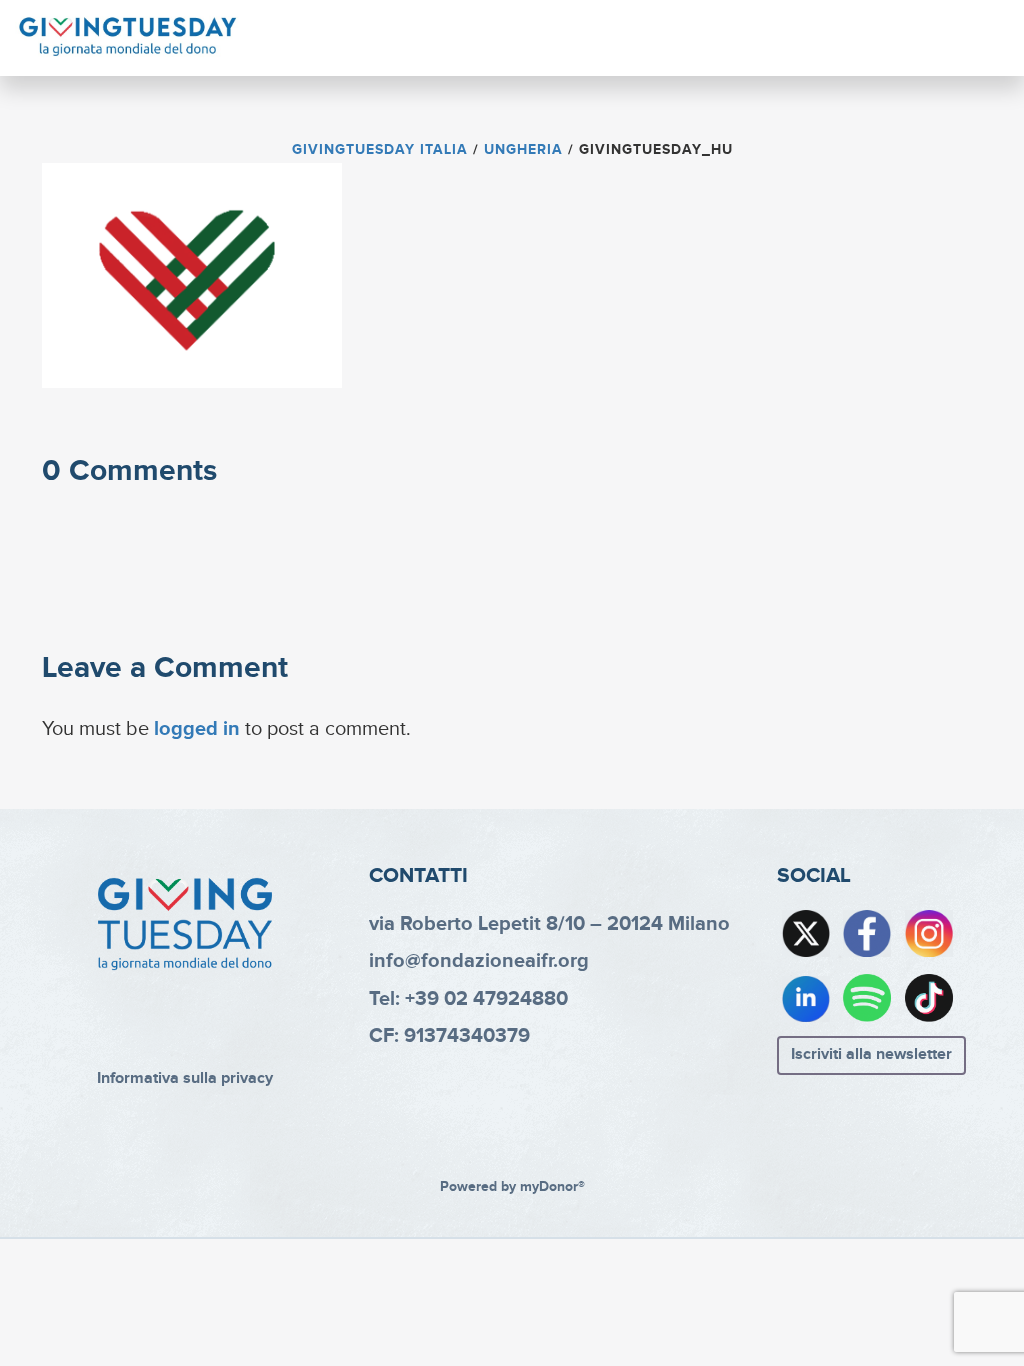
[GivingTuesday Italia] (128, 37)
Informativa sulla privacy (185, 1078)
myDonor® (552, 1187)
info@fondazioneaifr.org (479, 961)
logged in (197, 729)
